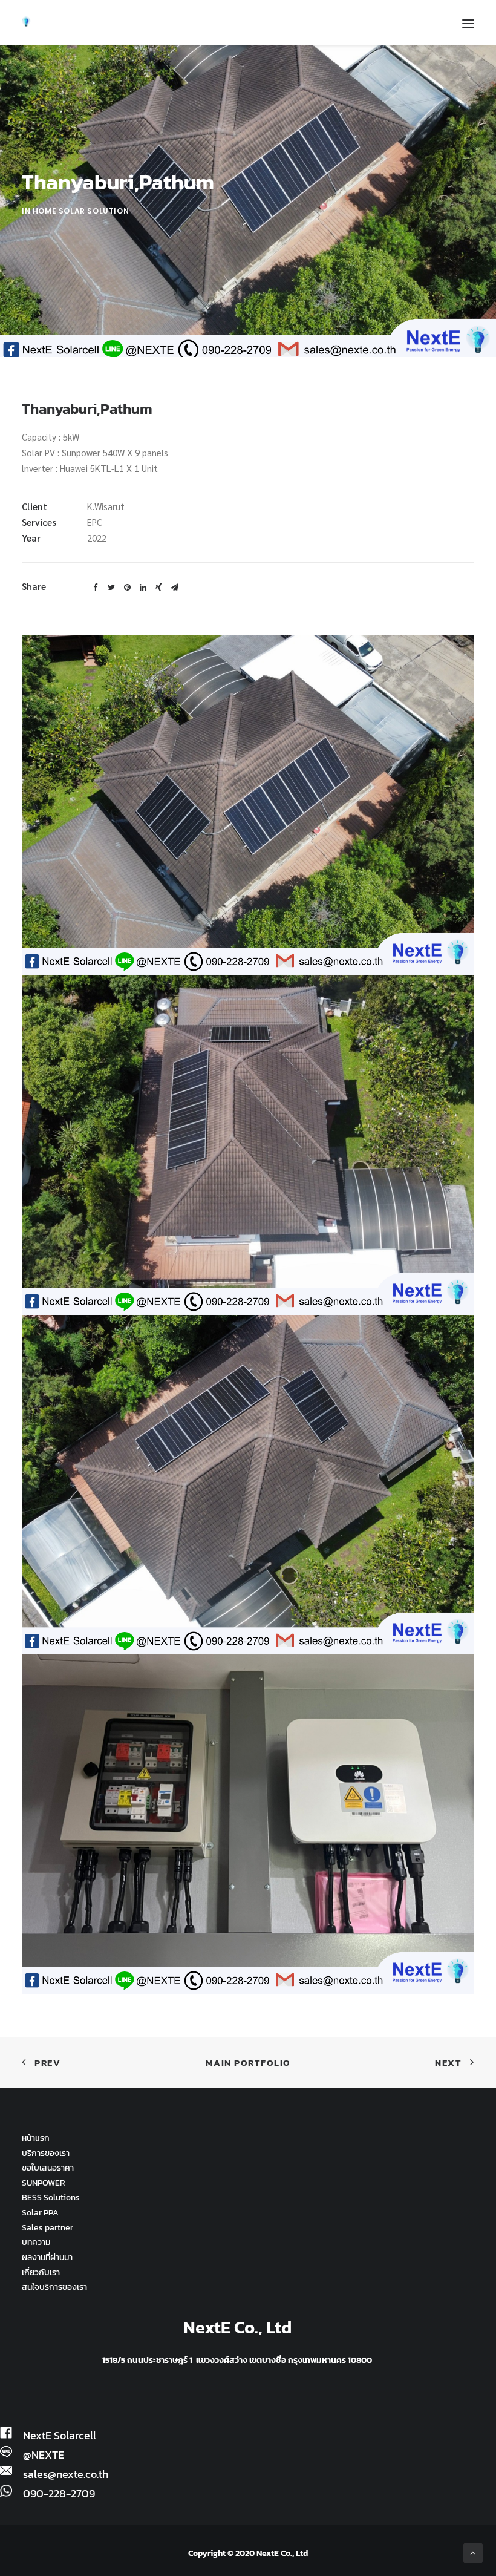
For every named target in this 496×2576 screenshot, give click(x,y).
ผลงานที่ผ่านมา (47, 2257)
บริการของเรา (46, 2153)
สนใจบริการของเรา (54, 2287)
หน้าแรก (36, 2138)
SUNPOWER (44, 2183)
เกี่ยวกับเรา (41, 2273)
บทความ (36, 2242)
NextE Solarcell (60, 2436)
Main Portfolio (248, 2063)
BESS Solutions (51, 2197)
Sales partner (47, 2228)
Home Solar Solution (81, 211)
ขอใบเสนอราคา (48, 2168)
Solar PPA (40, 2213)
